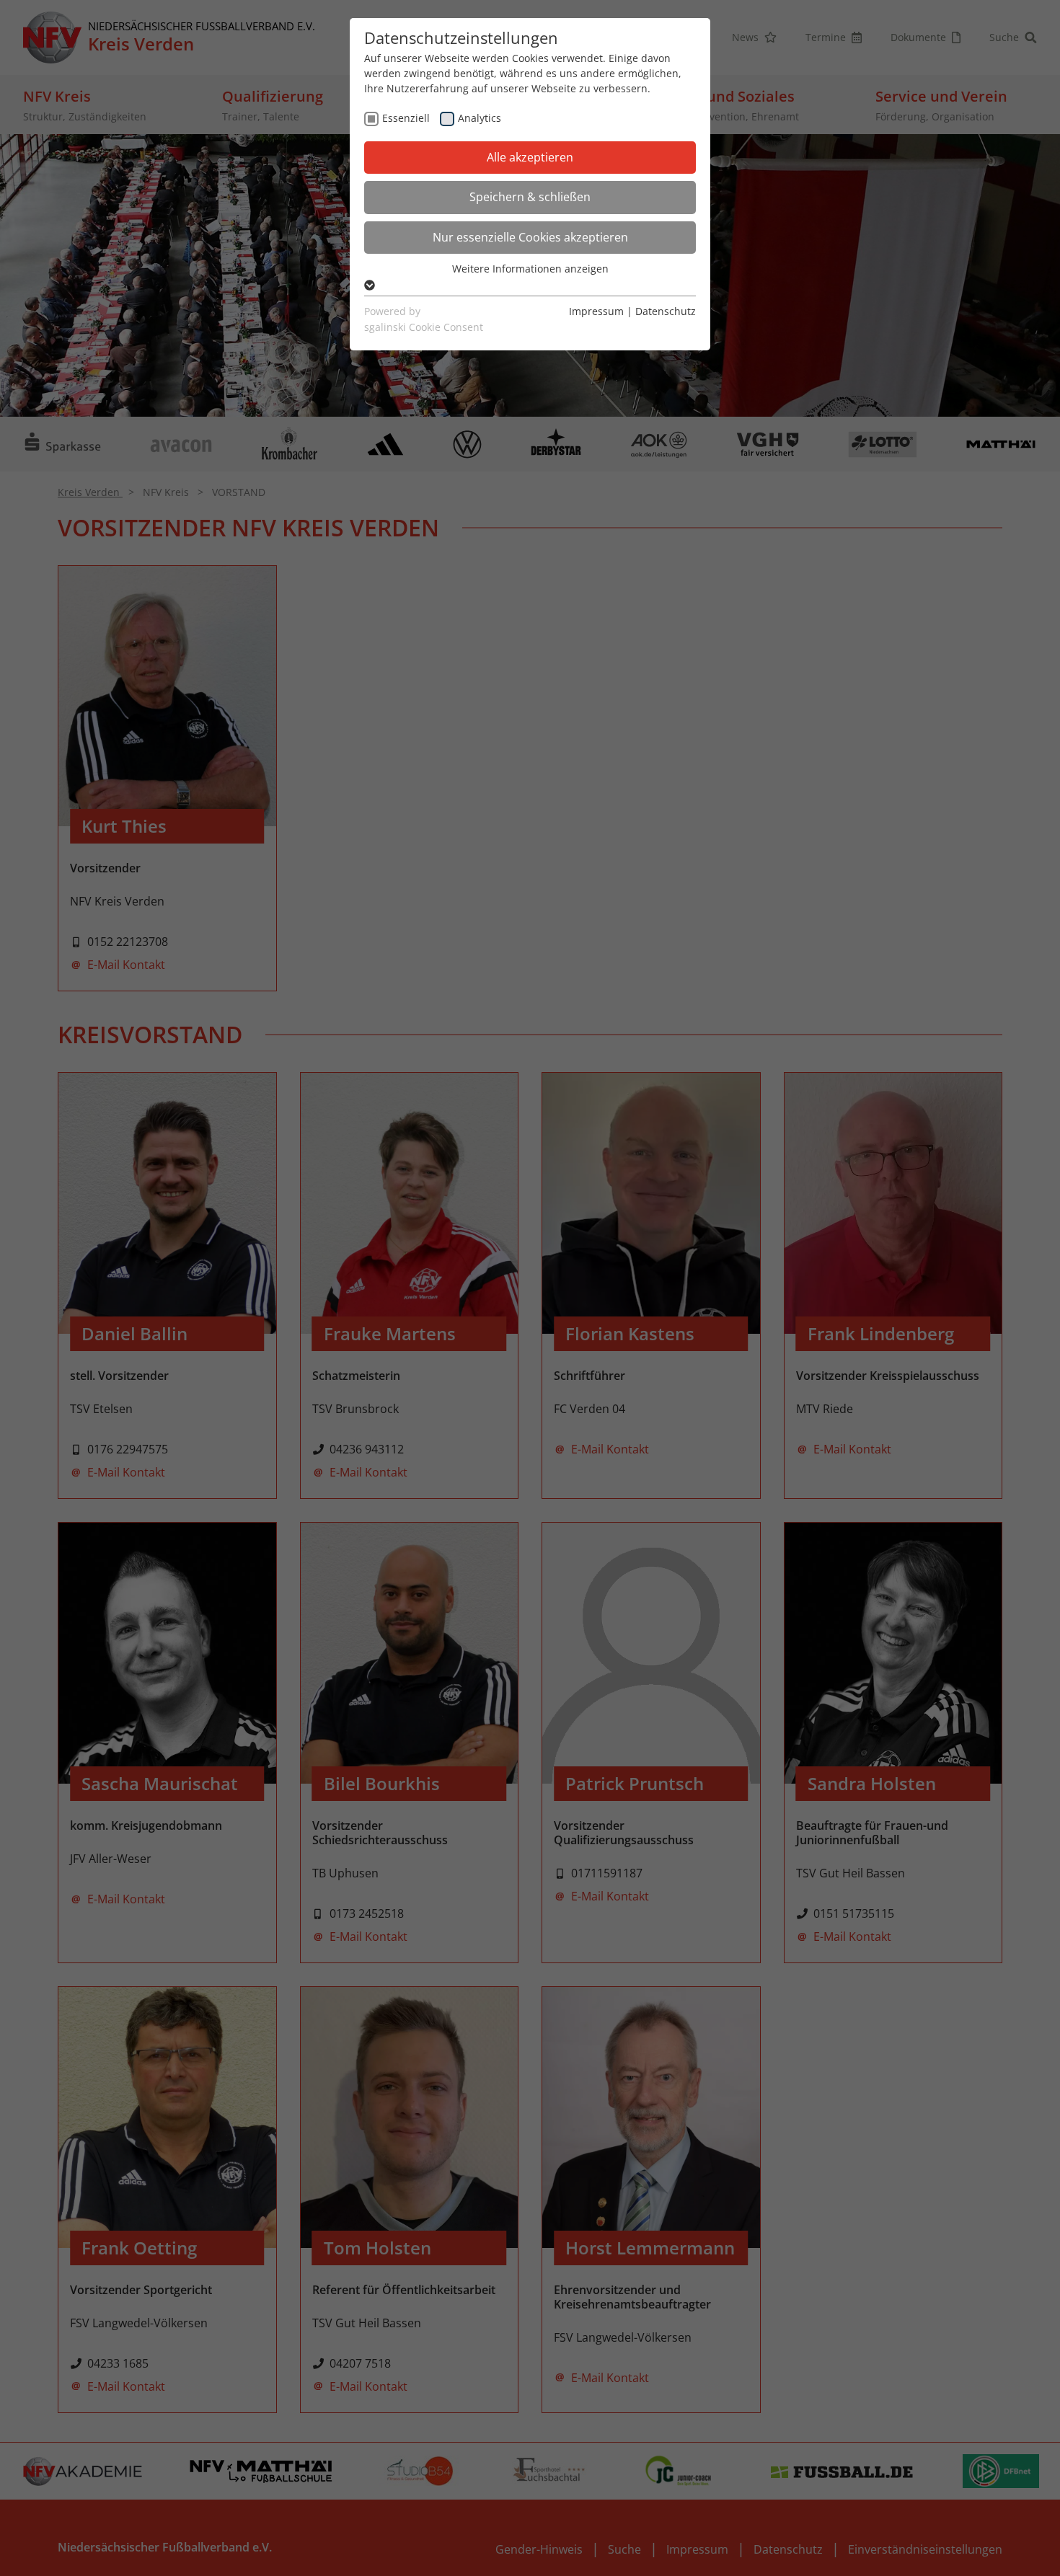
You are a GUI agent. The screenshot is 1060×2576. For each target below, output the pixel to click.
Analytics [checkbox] (480, 118)
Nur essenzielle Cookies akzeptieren (530, 237)
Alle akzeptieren (530, 157)
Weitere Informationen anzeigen (530, 269)
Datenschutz (666, 311)
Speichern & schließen (530, 197)
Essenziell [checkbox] (406, 118)
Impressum (596, 311)
